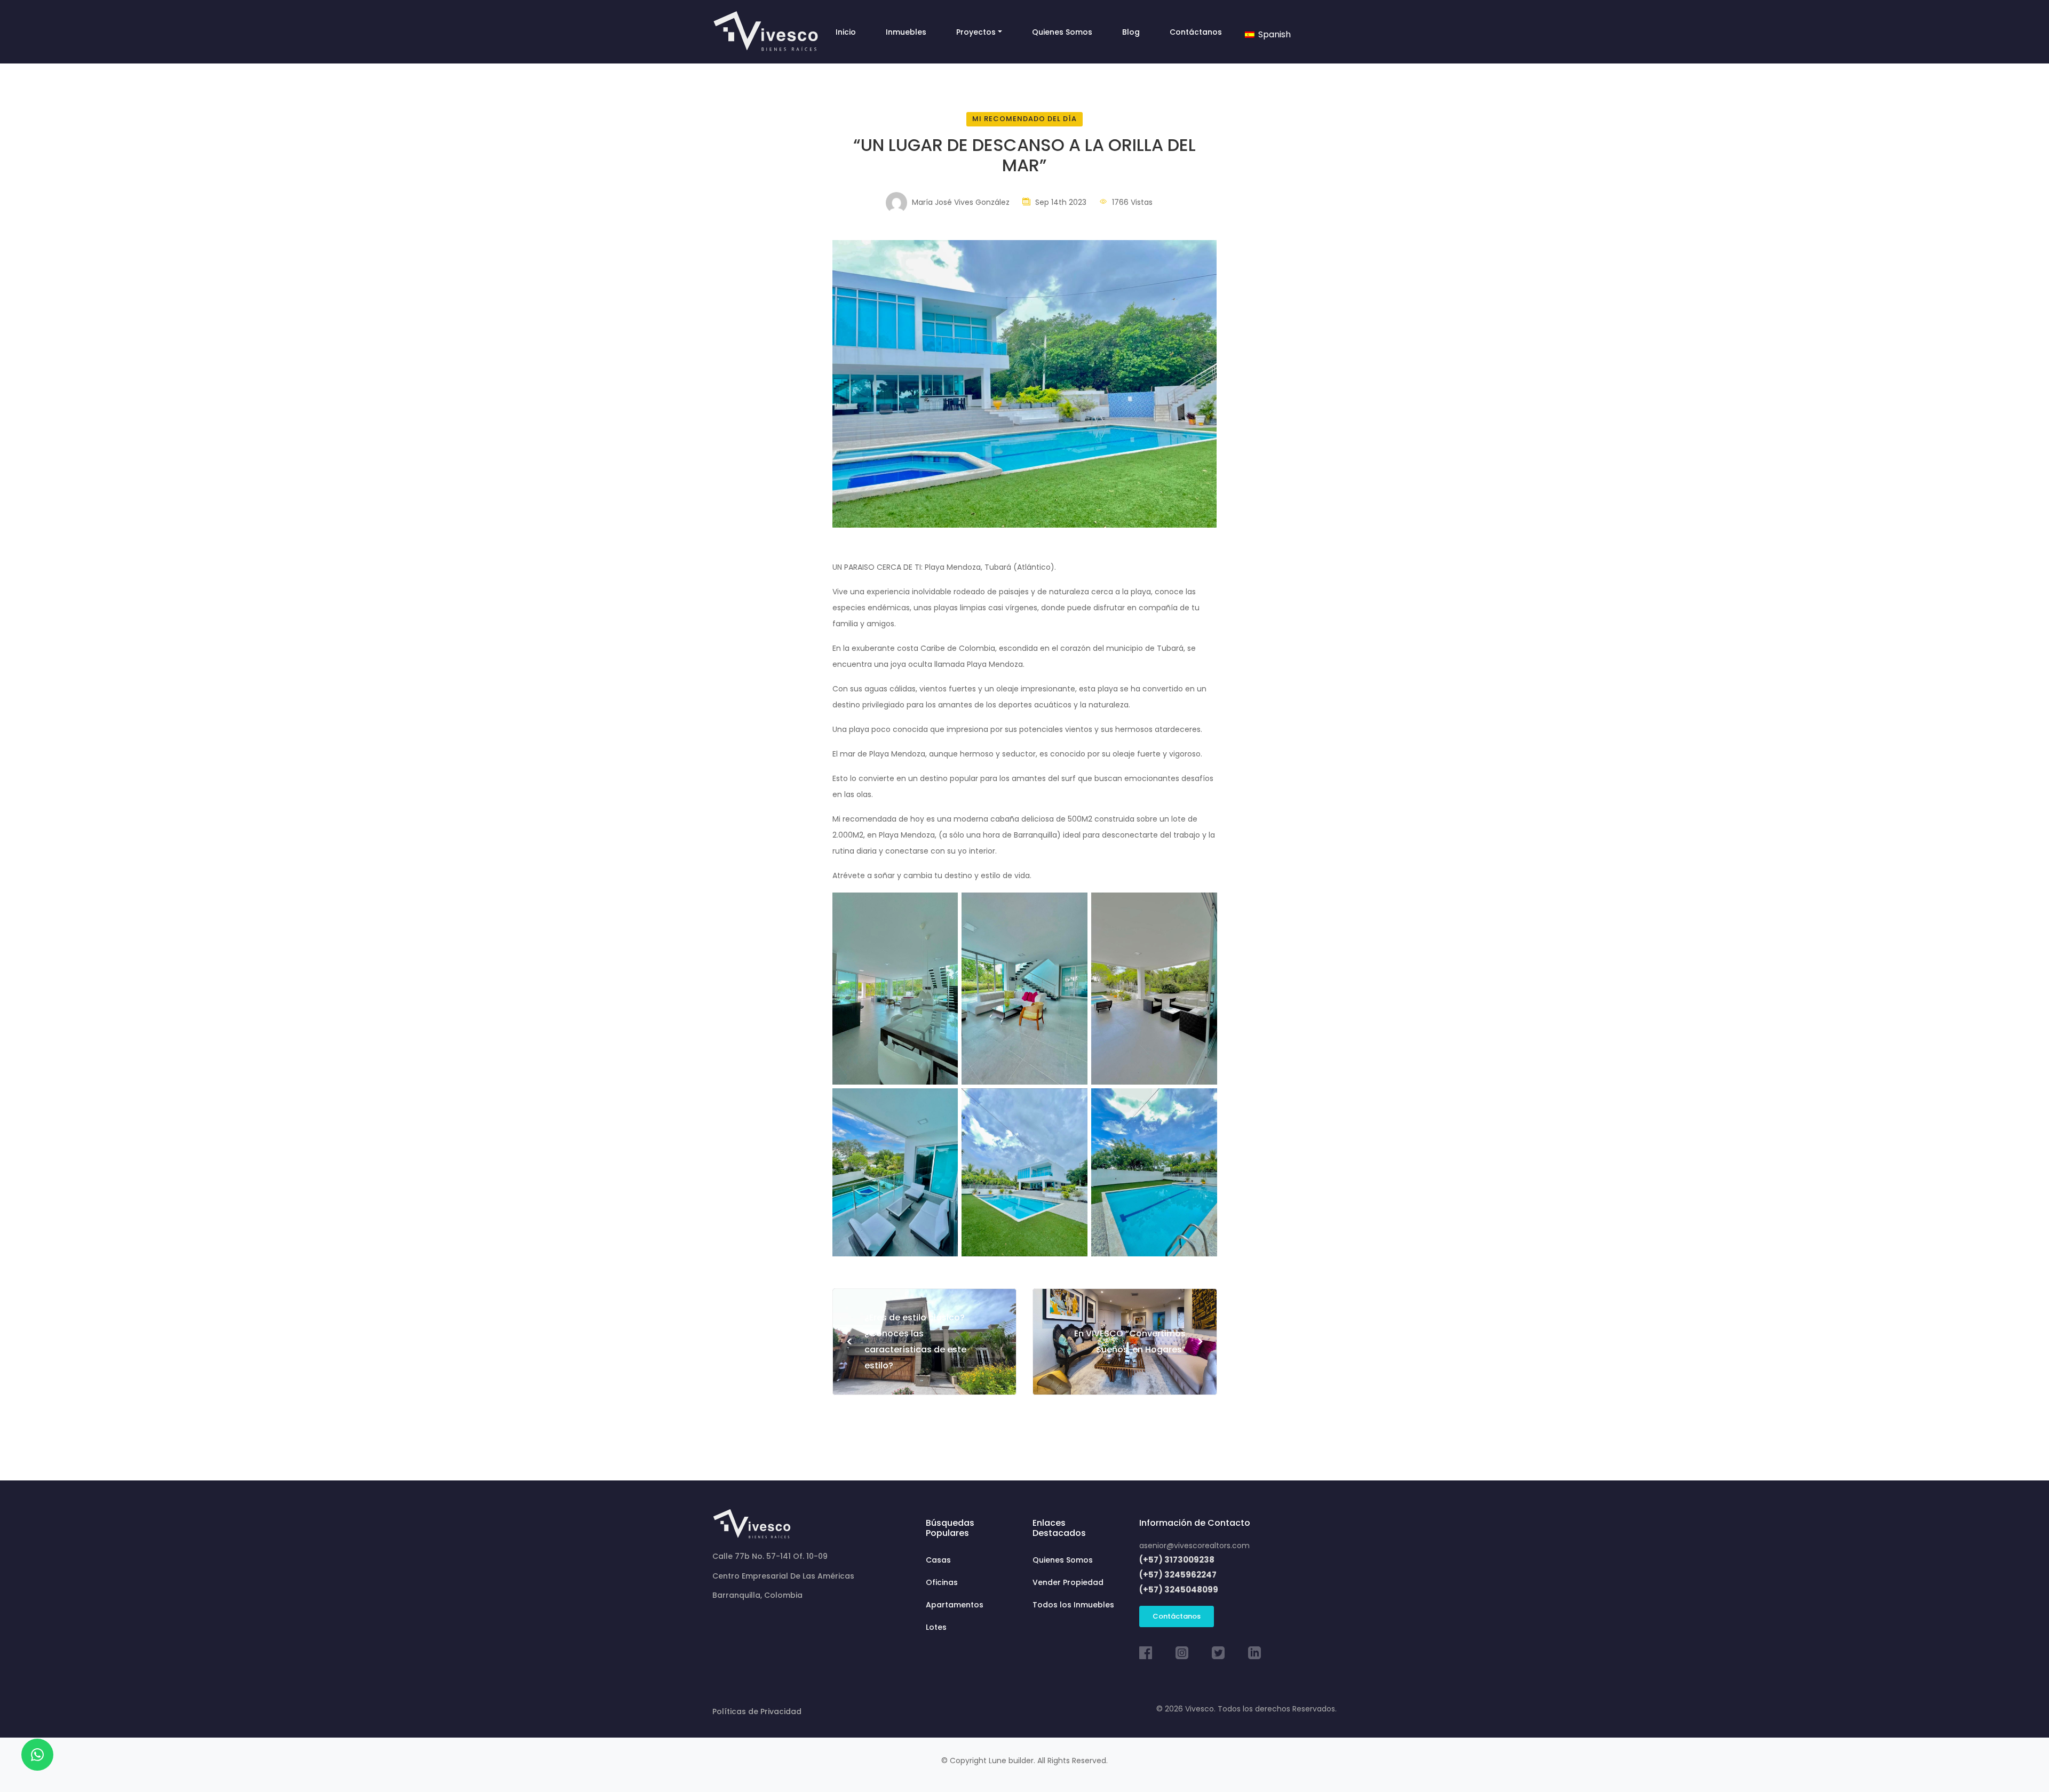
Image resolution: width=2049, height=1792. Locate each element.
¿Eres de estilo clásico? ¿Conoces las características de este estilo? (906, 1341)
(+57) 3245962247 (1178, 1575)
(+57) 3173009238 (1177, 1560)
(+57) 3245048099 (1179, 1590)
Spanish (1273, 34)
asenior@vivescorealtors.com (1194, 1546)
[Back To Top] (2019, 1762)
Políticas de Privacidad (757, 1711)
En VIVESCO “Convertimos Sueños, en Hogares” (1139, 1341)
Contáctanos (1177, 1616)
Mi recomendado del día (1024, 119)
